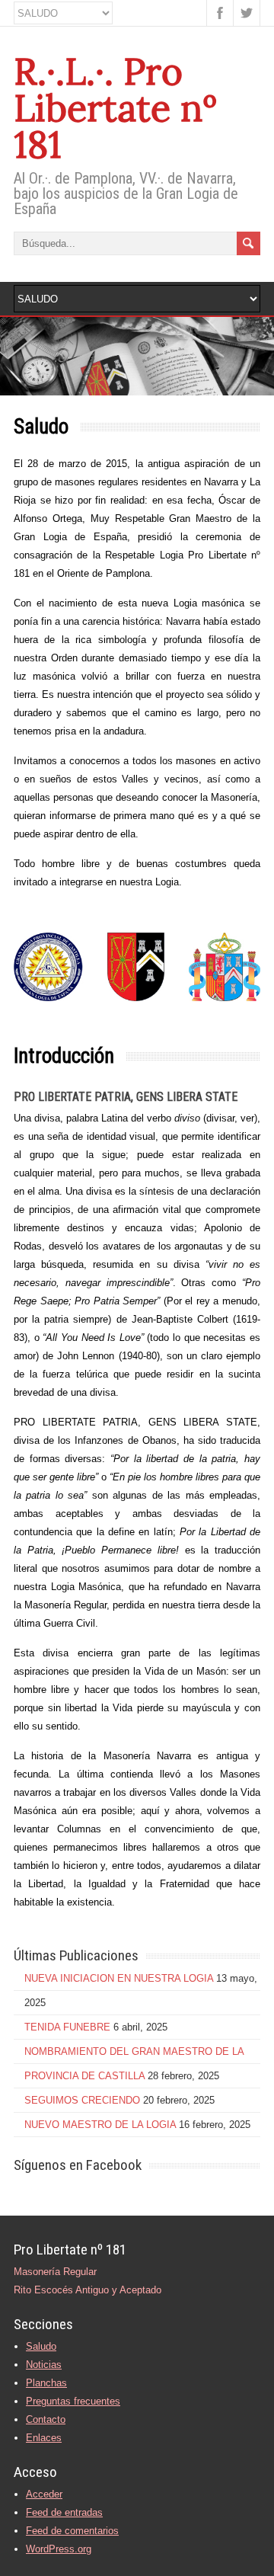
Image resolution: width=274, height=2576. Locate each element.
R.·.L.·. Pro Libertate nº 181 (116, 108)
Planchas (46, 2383)
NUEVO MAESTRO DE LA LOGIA (100, 2125)
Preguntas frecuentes (73, 2401)
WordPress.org (59, 2549)
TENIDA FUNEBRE (67, 2027)
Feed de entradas (64, 2512)
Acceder (44, 2494)
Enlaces (44, 2438)
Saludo (41, 2346)
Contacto (46, 2419)
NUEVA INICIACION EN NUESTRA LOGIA (119, 1978)
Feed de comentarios (72, 2531)
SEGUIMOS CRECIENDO (82, 2100)
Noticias (44, 2365)
